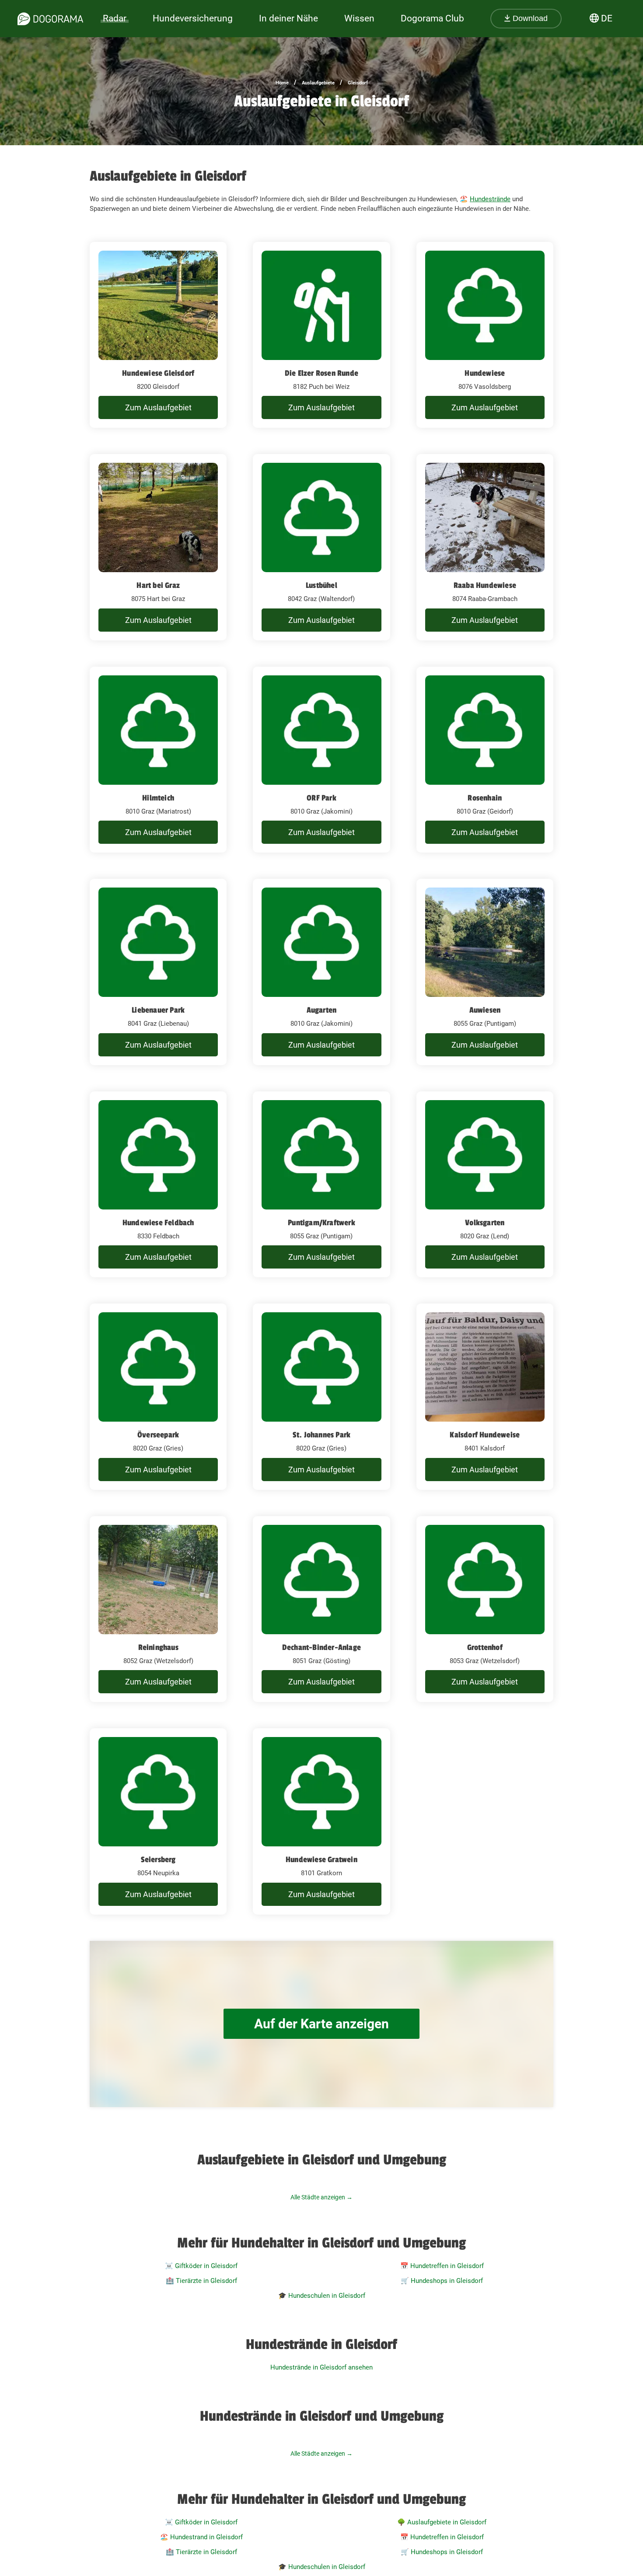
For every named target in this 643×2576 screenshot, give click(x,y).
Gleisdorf (358, 83)
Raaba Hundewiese (485, 585)
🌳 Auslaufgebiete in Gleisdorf (442, 2522)
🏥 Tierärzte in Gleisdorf (201, 2281)
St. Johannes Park (321, 1435)
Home (282, 83)
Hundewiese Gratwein (321, 1859)
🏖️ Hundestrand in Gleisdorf (201, 2537)
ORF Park (321, 798)
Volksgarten (485, 1223)
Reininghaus (158, 1647)
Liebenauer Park (158, 1010)
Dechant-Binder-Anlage (321, 1647)
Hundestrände (490, 199)
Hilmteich (158, 798)
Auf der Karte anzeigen (321, 2024)
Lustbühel (321, 585)
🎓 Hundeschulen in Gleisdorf (322, 2296)
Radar (115, 18)
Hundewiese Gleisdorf (158, 373)
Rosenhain (485, 798)
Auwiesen (485, 1010)
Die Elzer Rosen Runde (321, 373)
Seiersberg (158, 1859)
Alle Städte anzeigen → (321, 2197)
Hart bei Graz (158, 585)
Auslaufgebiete (318, 83)
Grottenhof (485, 1647)
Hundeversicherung (193, 18)
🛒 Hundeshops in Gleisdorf (442, 2281)
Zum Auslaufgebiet (158, 407)
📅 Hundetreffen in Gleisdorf (442, 2266)
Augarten (322, 1010)
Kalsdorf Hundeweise (485, 1435)
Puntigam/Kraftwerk (321, 1223)
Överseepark (158, 1435)
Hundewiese (485, 373)
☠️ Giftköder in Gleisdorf (201, 2266)
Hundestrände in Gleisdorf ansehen (321, 2367)
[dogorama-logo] (50, 19)
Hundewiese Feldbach (158, 1223)
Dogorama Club (432, 18)
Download (529, 18)
